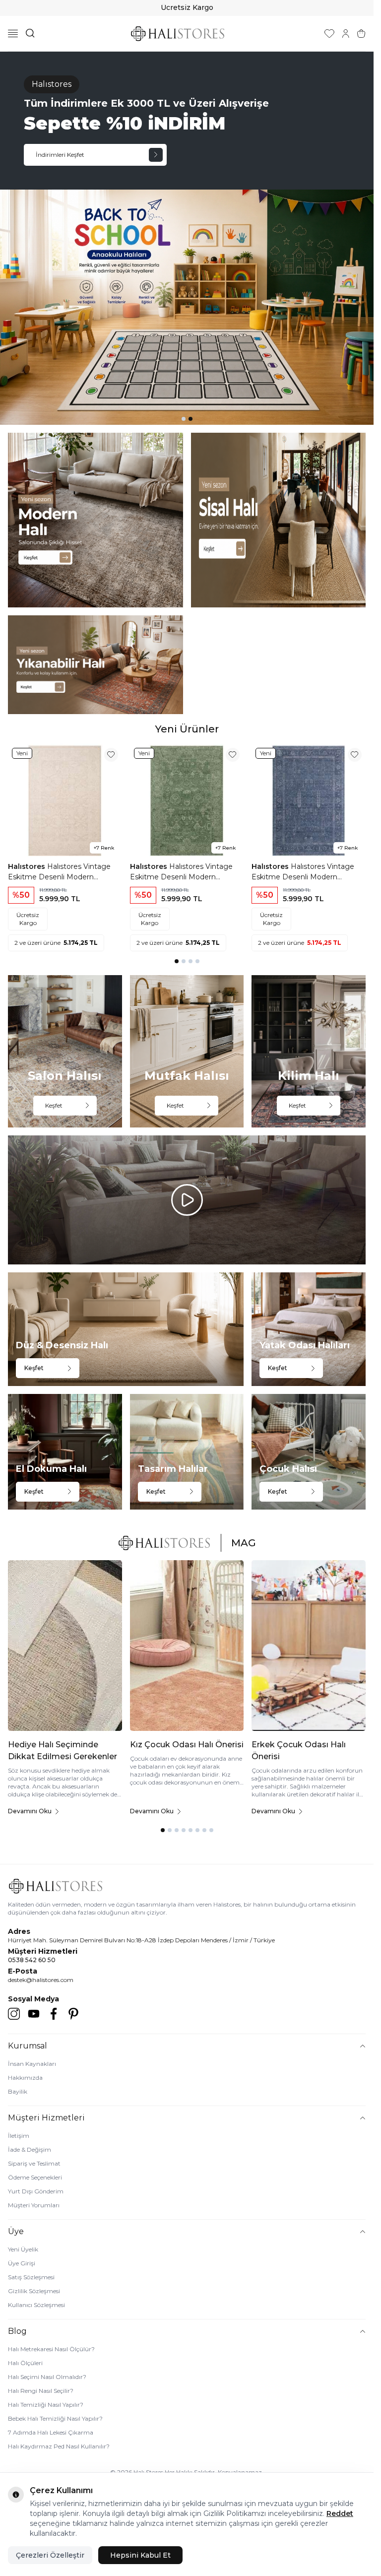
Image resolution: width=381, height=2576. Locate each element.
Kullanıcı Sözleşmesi (36, 2305)
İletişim (19, 2136)
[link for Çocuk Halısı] (309, 1452)
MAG (244, 1543)
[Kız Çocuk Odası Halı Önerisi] (187, 1646)
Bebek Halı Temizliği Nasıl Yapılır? (55, 2418)
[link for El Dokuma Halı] (65, 1452)
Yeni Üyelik (23, 2249)
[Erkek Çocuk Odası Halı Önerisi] (309, 1646)
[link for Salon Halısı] (65, 1051)
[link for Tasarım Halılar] (187, 1452)
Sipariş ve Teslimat (34, 2163)
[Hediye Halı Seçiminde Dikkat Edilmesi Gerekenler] (65, 1646)
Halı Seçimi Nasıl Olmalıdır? (47, 2377)
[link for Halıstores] (187, 238)
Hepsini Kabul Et (140, 2555)
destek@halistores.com (41, 1980)
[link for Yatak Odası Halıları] (309, 1329)
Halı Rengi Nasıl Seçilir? (41, 2391)
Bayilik (18, 2091)
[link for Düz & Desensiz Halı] (126, 1329)
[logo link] (178, 33)
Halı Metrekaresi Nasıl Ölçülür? (51, 2349)
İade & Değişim (30, 2149)
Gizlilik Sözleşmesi (34, 2291)
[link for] (95, 520)
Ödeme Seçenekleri (35, 2177)
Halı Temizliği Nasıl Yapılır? (46, 2405)
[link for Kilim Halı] (309, 1051)
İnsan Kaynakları (32, 2064)
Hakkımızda (25, 2078)
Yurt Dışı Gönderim (36, 2191)
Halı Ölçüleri (25, 2363)
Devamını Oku (30, 1811)
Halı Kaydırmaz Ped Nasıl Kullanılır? (59, 2446)
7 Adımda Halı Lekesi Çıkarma (51, 2432)
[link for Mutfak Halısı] (187, 1051)
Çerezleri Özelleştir (50, 2555)
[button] (184, 419)
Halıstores (28, 866)
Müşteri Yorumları (34, 2205)
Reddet (340, 2513)
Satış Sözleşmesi (31, 2277)
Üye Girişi (22, 2263)
